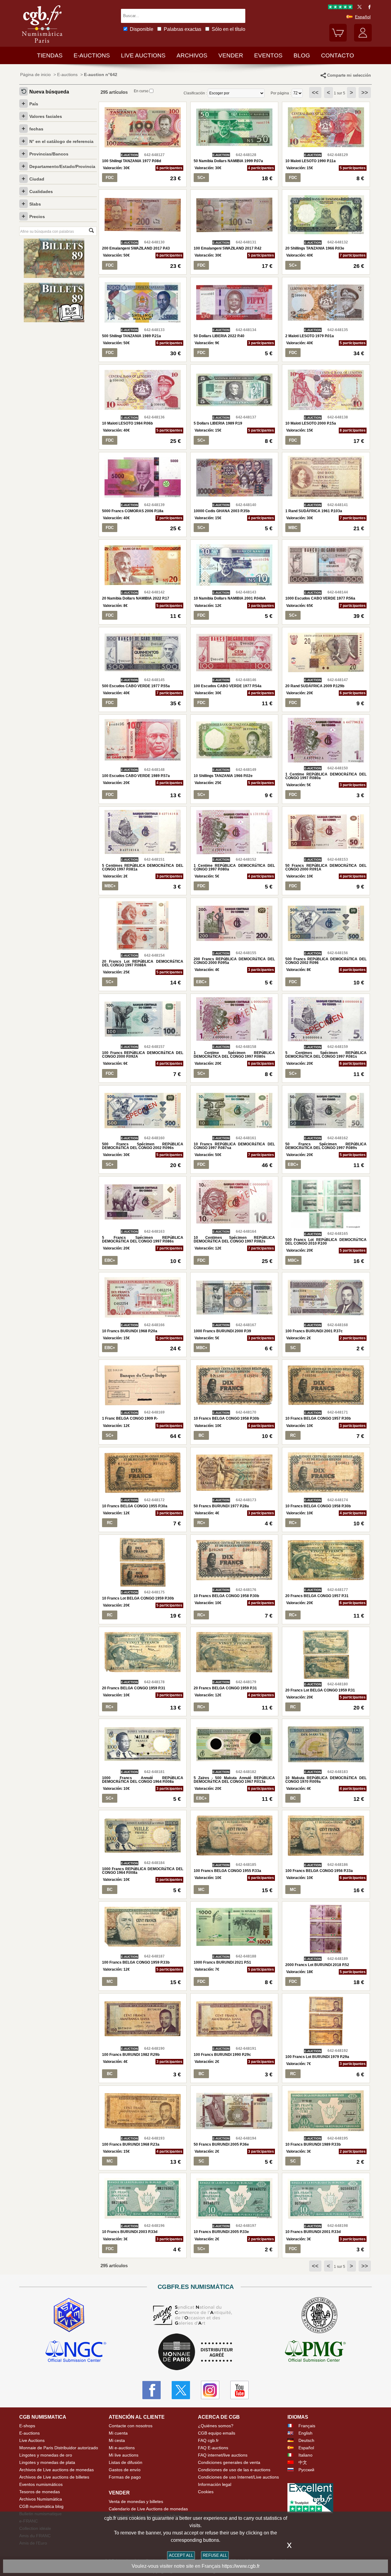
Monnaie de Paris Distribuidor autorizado (59, 2448)
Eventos (268, 55)
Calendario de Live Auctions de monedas (148, 2509)
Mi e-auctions (122, 2448)
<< (315, 93)
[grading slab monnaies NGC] (76, 2352)
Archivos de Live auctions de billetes (54, 2477)
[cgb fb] (368, 8)
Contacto (338, 55)
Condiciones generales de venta (229, 2462)
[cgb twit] (358, 8)
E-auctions (92, 55)
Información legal (215, 2484)
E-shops (27, 2426)
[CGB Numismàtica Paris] (42, 44)
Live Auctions (32, 2440)
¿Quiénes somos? (216, 2426)
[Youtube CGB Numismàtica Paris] (239, 2390)
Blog (302, 55)
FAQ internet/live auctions (223, 2455)
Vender (231, 55)
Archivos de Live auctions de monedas (57, 2470)
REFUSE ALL (215, 2555)
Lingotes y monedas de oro (46, 2455)
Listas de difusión (126, 2462)
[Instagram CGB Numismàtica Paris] (210, 2390)
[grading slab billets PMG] (315, 2352)
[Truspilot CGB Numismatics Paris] (340, 8)
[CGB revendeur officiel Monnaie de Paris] (195, 2352)
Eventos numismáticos (41, 2484)
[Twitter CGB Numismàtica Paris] (181, 2390)
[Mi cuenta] (363, 40)
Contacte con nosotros (131, 2426)
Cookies (206, 2492)
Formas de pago (125, 2477)
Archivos (192, 55)
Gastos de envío (125, 2470)
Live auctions (143, 55)
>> (365, 93)
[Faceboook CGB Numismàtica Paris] (152, 2390)
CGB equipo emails (217, 2433)
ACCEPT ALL (181, 2555)
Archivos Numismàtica (41, 2499)
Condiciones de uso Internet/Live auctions (238, 2477)
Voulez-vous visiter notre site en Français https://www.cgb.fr (196, 2566)
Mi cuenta (118, 2433)
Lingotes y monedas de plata (47, 2462)
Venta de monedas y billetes (136, 2501)
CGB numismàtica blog (41, 2506)
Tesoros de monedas (40, 2492)
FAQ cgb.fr (208, 2440)
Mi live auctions (124, 2455)
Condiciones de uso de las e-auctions (234, 2470)
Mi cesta (117, 2440)
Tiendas (50, 55)
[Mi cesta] (338, 40)
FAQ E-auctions (213, 2448)
